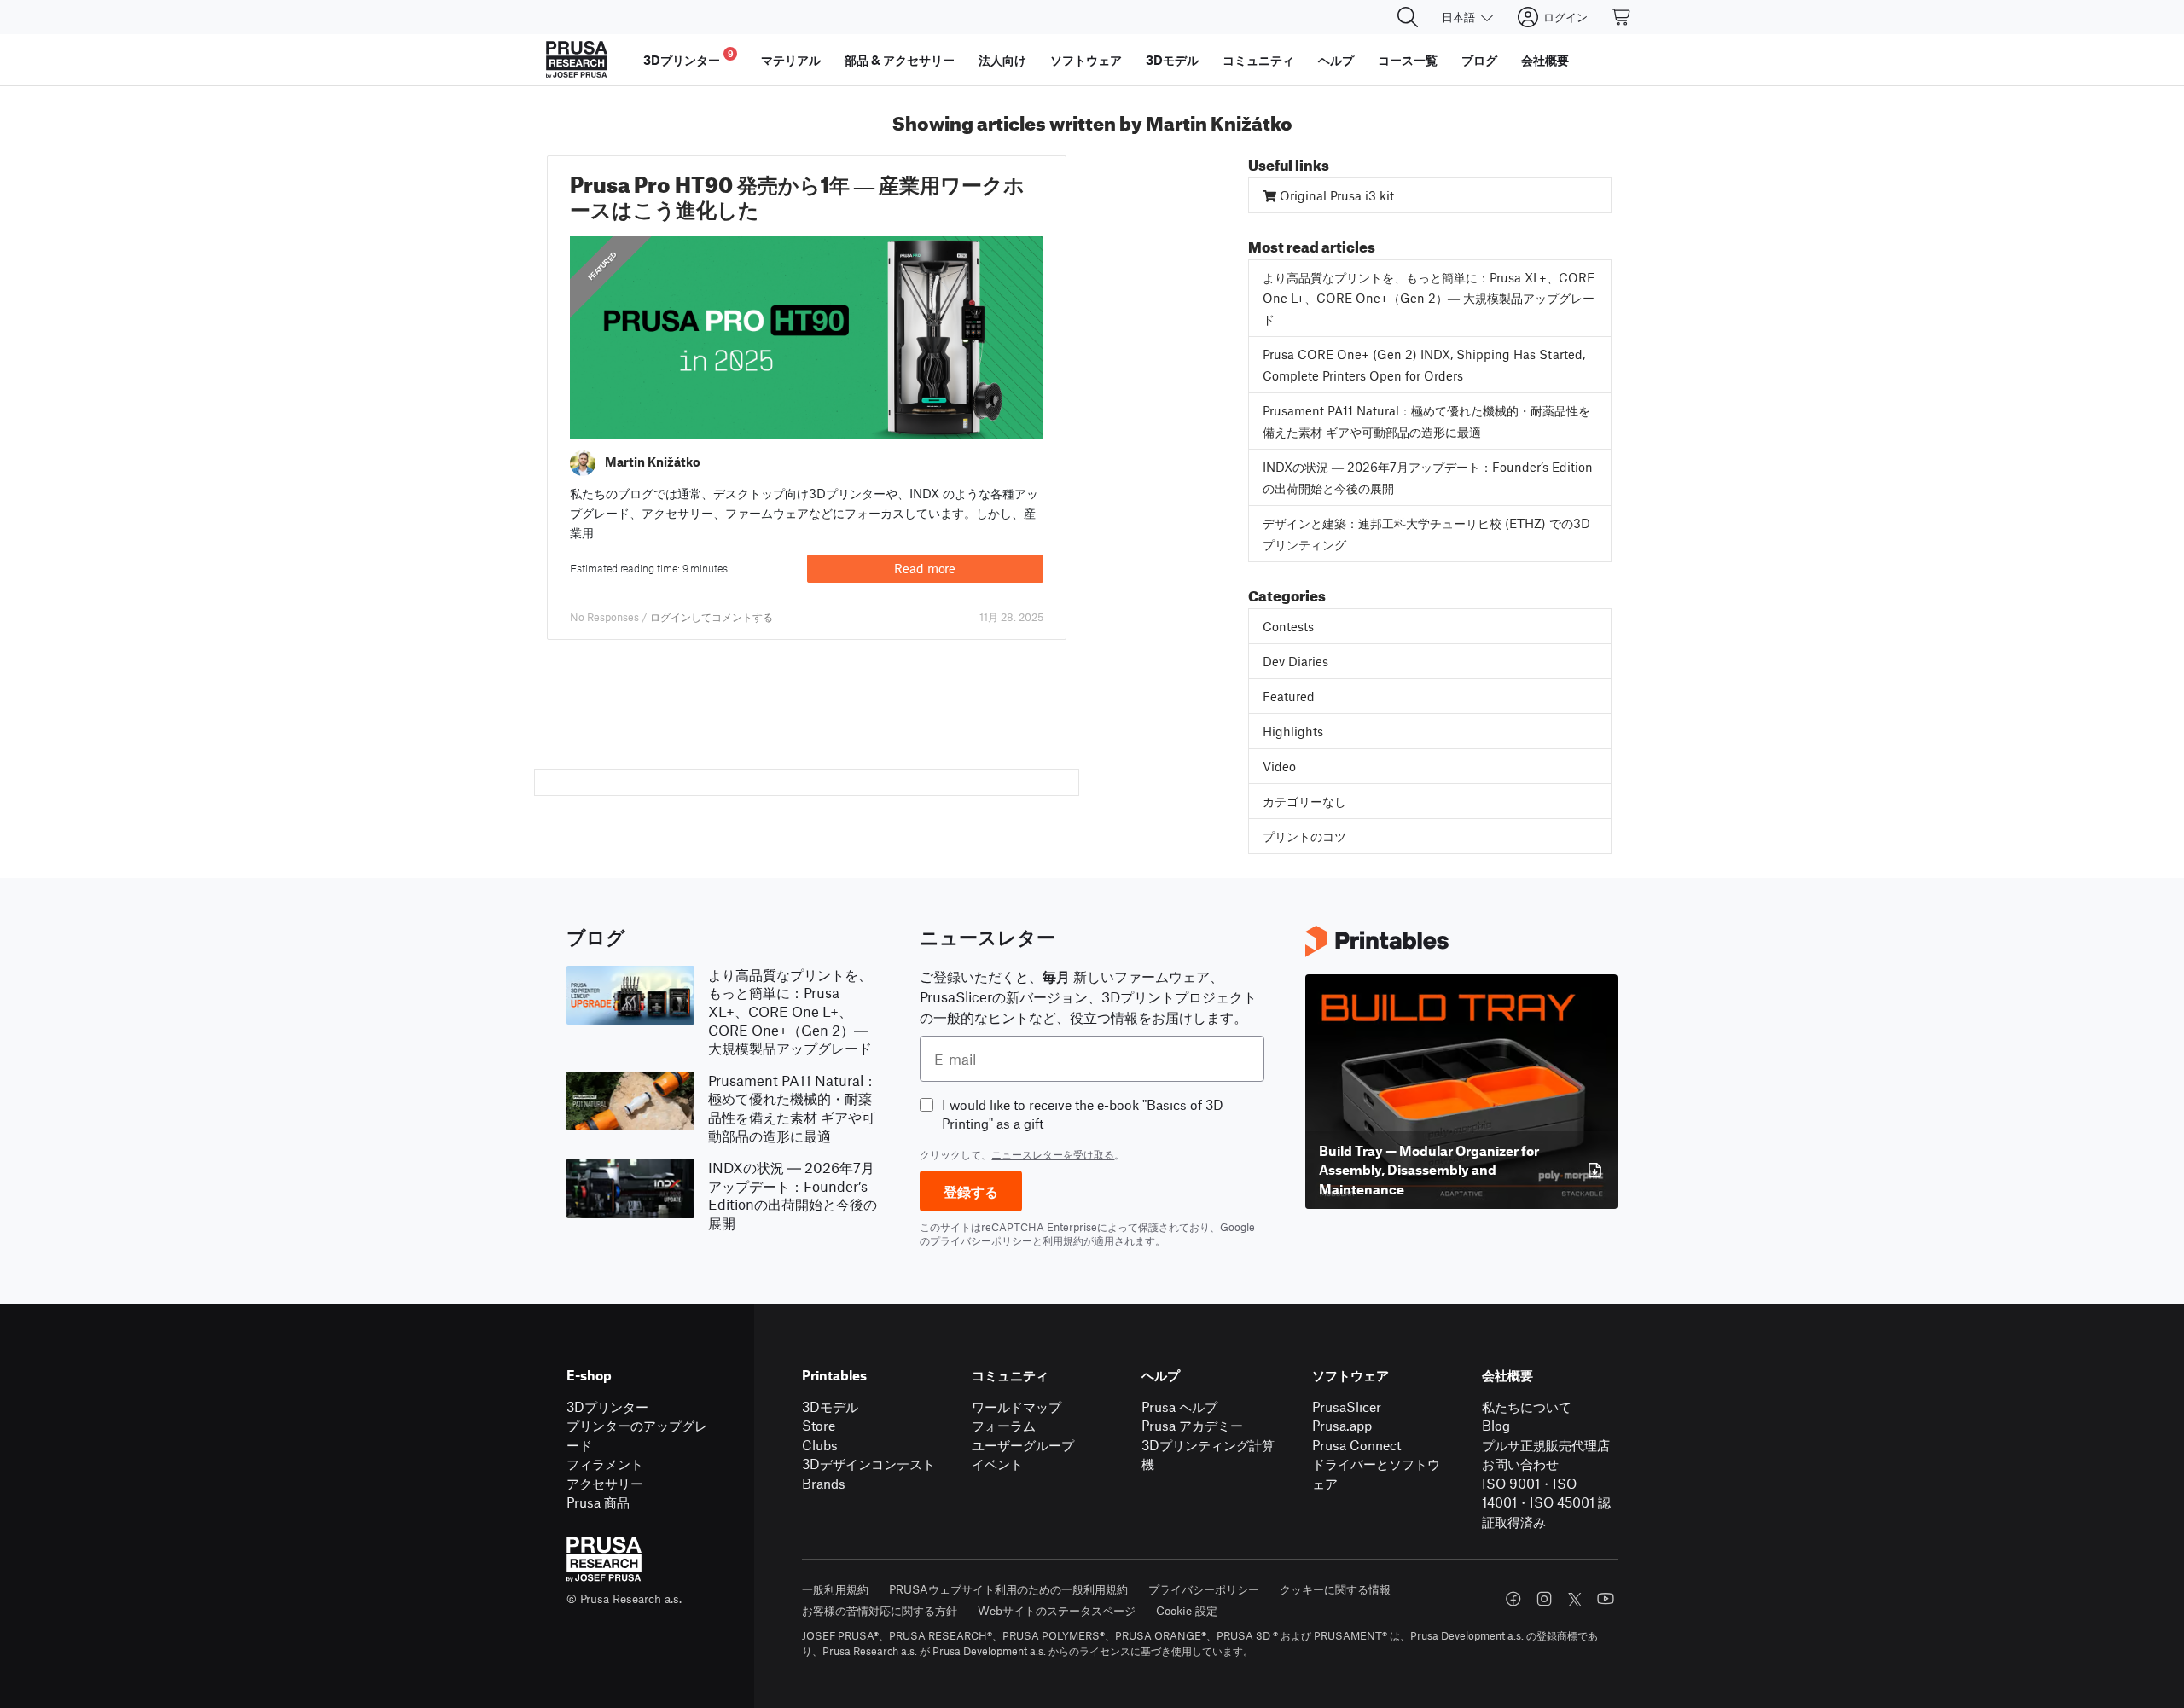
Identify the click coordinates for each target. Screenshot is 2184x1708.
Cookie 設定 (1187, 1610)
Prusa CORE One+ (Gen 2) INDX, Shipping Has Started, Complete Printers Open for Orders (1424, 365)
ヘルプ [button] (1336, 60)
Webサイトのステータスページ (1057, 1610)
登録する (971, 1191)
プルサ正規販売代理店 (1546, 1445)
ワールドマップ (1016, 1406)
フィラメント (605, 1464)
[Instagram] (1544, 1599)
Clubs (820, 1445)
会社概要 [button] (1545, 60)
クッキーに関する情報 (1335, 1589)
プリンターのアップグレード (637, 1435)
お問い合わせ (1520, 1464)
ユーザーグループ (1023, 1445)
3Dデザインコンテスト (868, 1464)
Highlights (1293, 731)
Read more (925, 568)
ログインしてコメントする (712, 617)
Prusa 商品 (598, 1502)
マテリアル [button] (791, 60)
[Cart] (1622, 17)
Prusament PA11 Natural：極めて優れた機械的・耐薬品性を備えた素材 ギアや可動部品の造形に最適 (1426, 421)
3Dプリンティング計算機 (1208, 1455)
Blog (1496, 1425)
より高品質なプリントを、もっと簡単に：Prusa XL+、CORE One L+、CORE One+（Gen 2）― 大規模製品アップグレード (1429, 298)
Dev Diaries (1295, 661)
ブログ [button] (1479, 60)
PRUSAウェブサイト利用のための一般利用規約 (1008, 1589)
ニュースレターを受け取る (1053, 1154)
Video (1279, 766)
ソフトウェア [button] (1086, 60)
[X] (1575, 1600)
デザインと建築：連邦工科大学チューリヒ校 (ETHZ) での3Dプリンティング (1426, 534)
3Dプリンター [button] (688, 58)
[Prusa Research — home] (577, 60)
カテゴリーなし (1304, 801)
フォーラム (1004, 1425)
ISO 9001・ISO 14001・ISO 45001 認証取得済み (1546, 1502)
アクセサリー (605, 1483)
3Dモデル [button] (1172, 60)
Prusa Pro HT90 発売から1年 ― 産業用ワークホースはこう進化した (797, 193)
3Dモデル (830, 1406)
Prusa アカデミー (1192, 1425)
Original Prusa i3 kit (1335, 195)
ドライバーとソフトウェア (1376, 1473)
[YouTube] (1606, 1599)
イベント (997, 1464)
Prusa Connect (1356, 1445)
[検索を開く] (1408, 17)
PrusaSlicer (1347, 1406)
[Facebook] (1513, 1599)
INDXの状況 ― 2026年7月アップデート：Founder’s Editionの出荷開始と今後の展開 (1428, 477)
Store (819, 1425)
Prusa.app (1342, 1425)
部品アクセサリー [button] (900, 60)
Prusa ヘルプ (1179, 1406)
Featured (603, 266)
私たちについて (1527, 1406)
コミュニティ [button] (1258, 60)
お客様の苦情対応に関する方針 (880, 1610)
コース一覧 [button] (1408, 60)
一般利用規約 (835, 1589)
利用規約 (1063, 1240)
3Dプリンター (607, 1406)
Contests (1288, 626)
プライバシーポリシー (981, 1240)
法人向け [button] (1002, 60)
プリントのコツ (1304, 836)
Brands (824, 1483)
